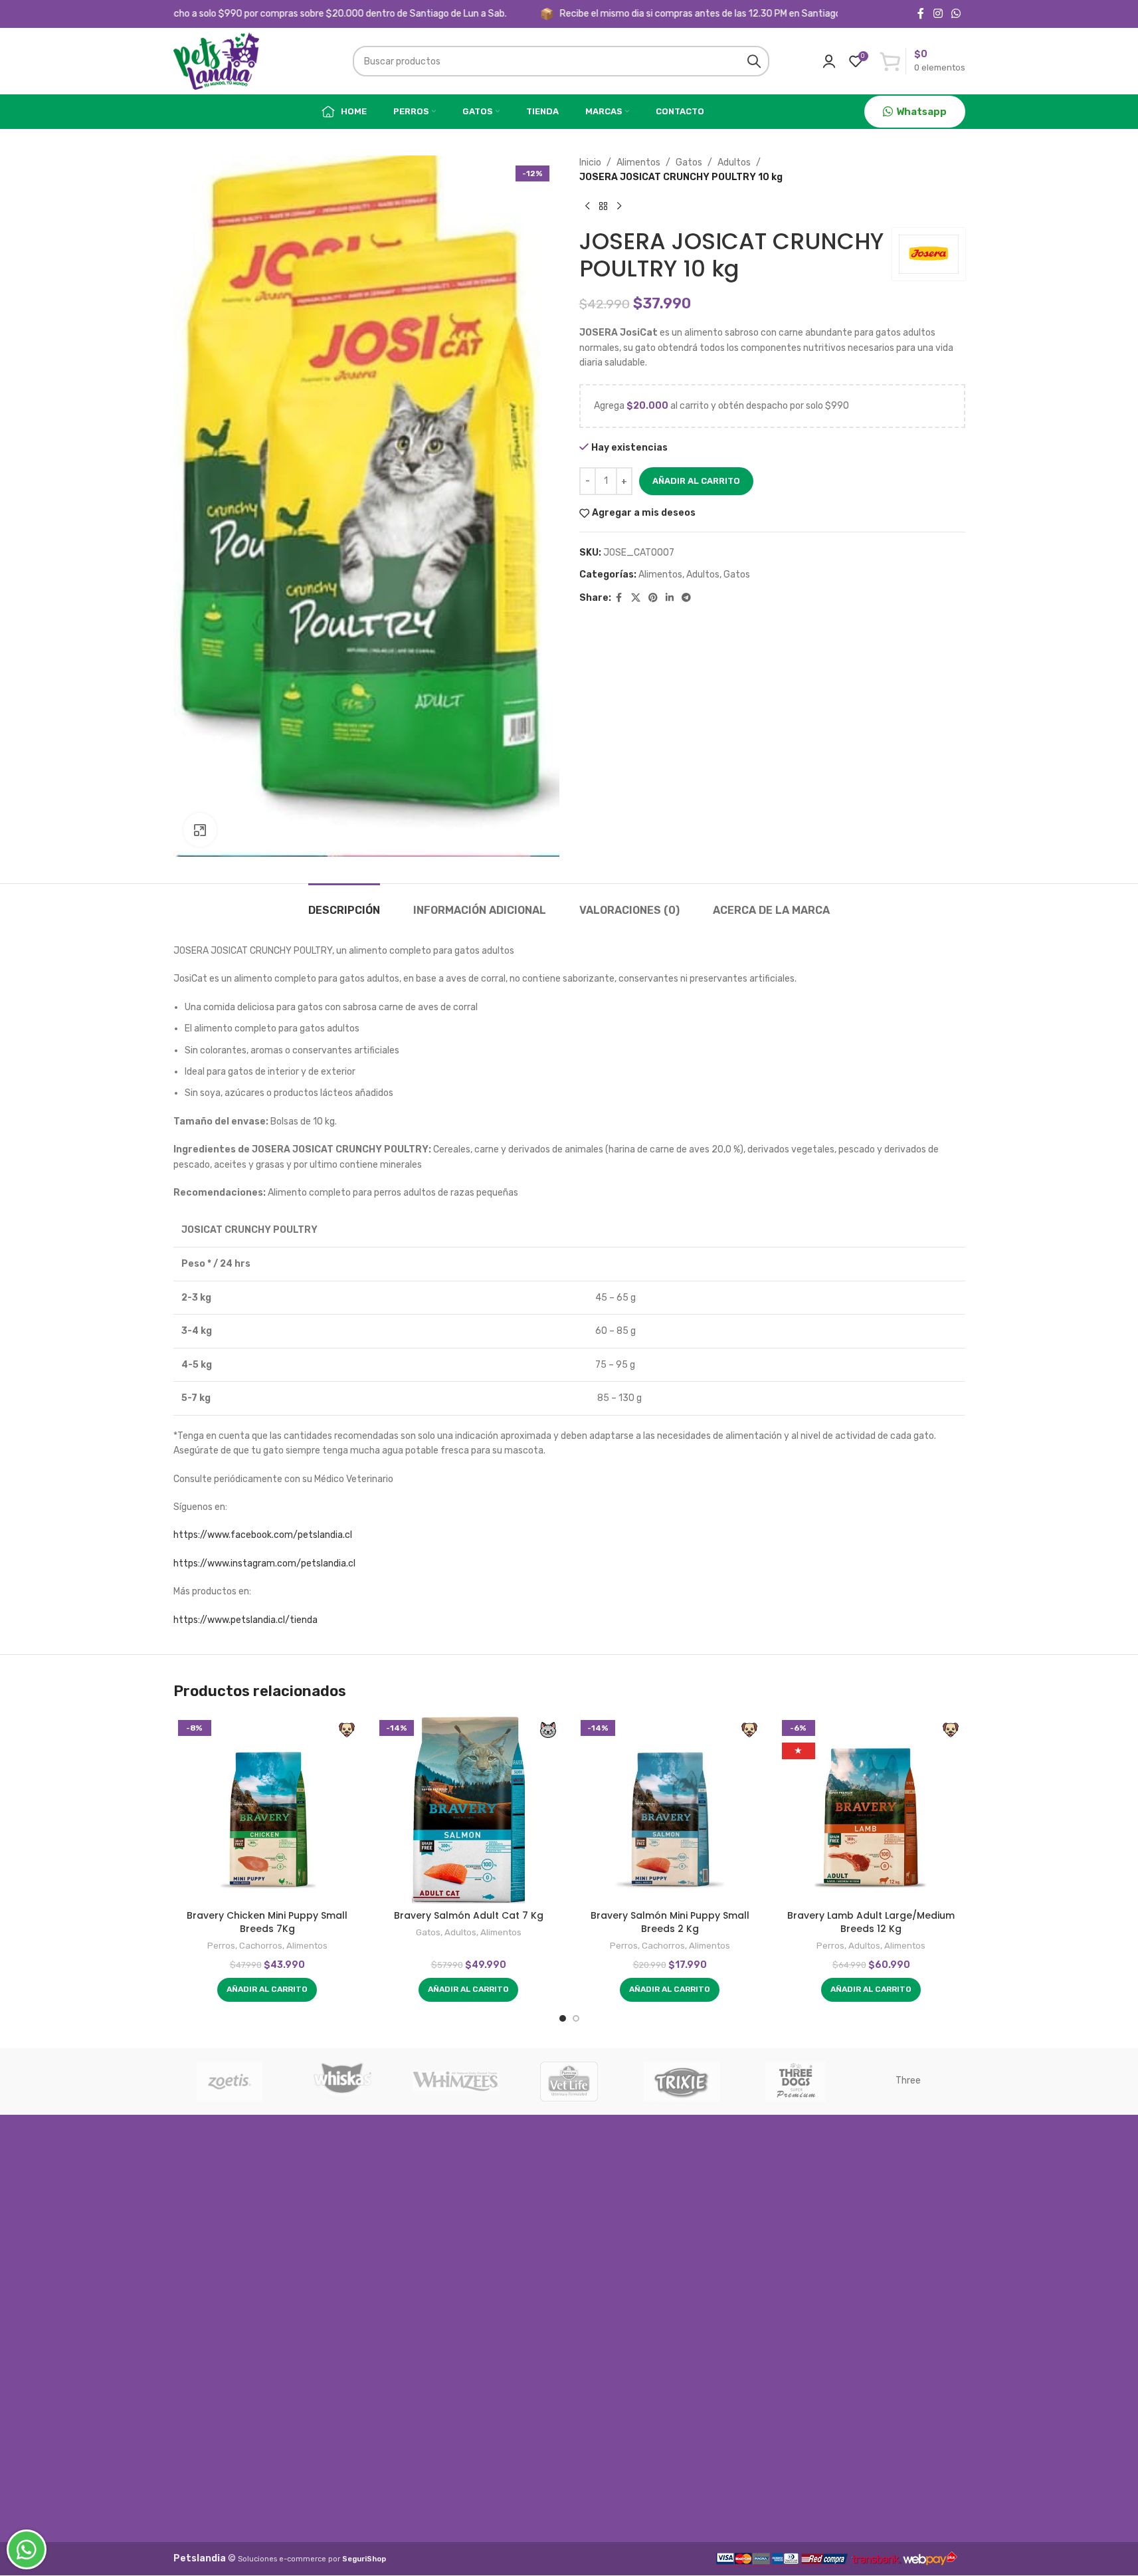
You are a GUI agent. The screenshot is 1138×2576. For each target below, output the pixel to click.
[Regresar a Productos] (603, 207)
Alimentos (638, 162)
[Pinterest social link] (653, 598)
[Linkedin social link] (670, 598)
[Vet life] (569, 2082)
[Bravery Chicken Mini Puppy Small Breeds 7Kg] (267, 1809)
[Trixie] (682, 2082)
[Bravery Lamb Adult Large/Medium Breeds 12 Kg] (871, 1809)
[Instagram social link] (938, 14)
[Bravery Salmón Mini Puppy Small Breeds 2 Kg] (670, 1809)
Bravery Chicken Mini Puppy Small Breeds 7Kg (267, 1922)
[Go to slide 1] (563, 2018)
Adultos (734, 162)
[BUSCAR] (754, 61)
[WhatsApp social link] (956, 14)
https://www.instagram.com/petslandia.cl (264, 1563)
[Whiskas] (343, 2082)
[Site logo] (217, 61)
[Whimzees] (456, 2082)
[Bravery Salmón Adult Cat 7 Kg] (469, 1809)
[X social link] (636, 598)
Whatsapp (921, 112)
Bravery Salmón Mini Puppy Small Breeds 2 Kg (670, 1922)
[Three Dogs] (795, 2082)
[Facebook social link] (921, 14)
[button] (267, 1990)
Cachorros (261, 1946)
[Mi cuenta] (829, 61)
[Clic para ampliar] (200, 829)
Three (908, 2081)
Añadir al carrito (696, 481)
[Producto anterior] (587, 207)
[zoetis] (230, 2082)
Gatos (689, 162)
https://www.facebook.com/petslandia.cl (263, 1535)
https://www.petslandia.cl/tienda (245, 1620)
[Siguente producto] (619, 207)
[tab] (344, 904)
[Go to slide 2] (576, 2018)
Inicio (590, 162)
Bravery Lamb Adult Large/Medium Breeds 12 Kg (871, 1922)
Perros (221, 1946)
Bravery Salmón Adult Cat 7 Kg (469, 1915)
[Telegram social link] (686, 598)
